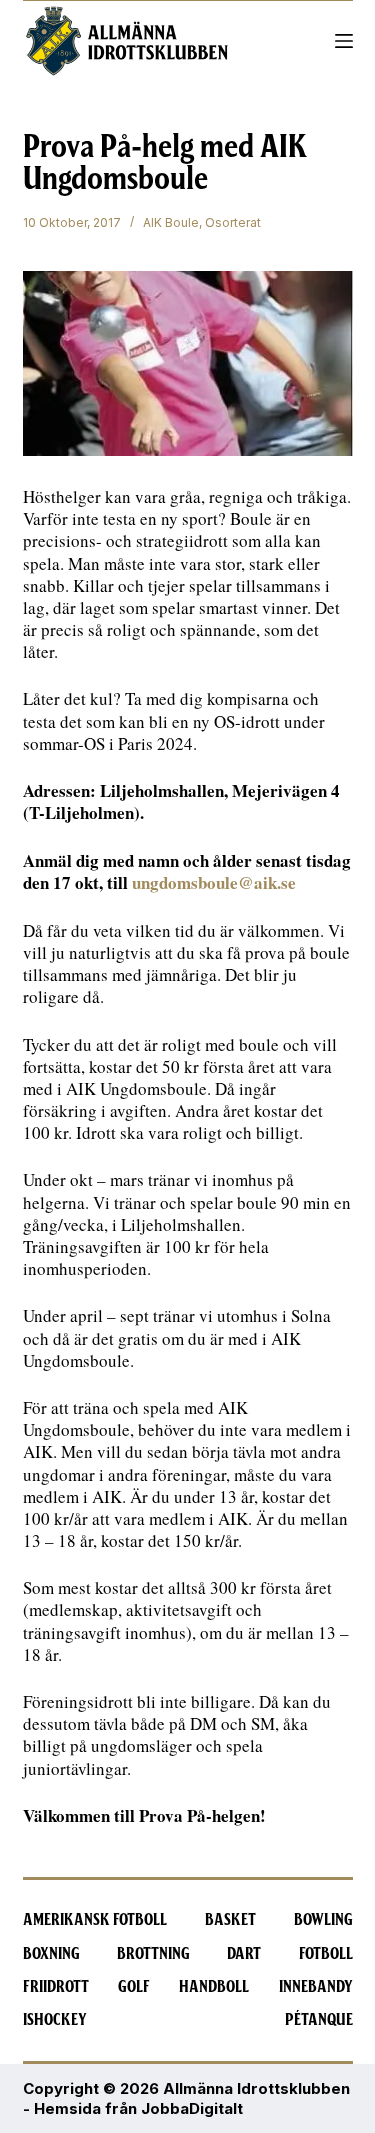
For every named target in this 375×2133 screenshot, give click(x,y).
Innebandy (316, 1987)
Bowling (323, 1920)
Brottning (153, 1954)
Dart (244, 1954)
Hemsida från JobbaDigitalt (138, 2108)
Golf (134, 1987)
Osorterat (233, 222)
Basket (230, 1920)
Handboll (214, 1987)
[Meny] (344, 41)
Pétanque (319, 2020)
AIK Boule (171, 222)
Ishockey (55, 2020)
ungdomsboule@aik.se (214, 882)
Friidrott (56, 1987)
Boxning (51, 1954)
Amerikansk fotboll (95, 1920)
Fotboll (326, 1954)
